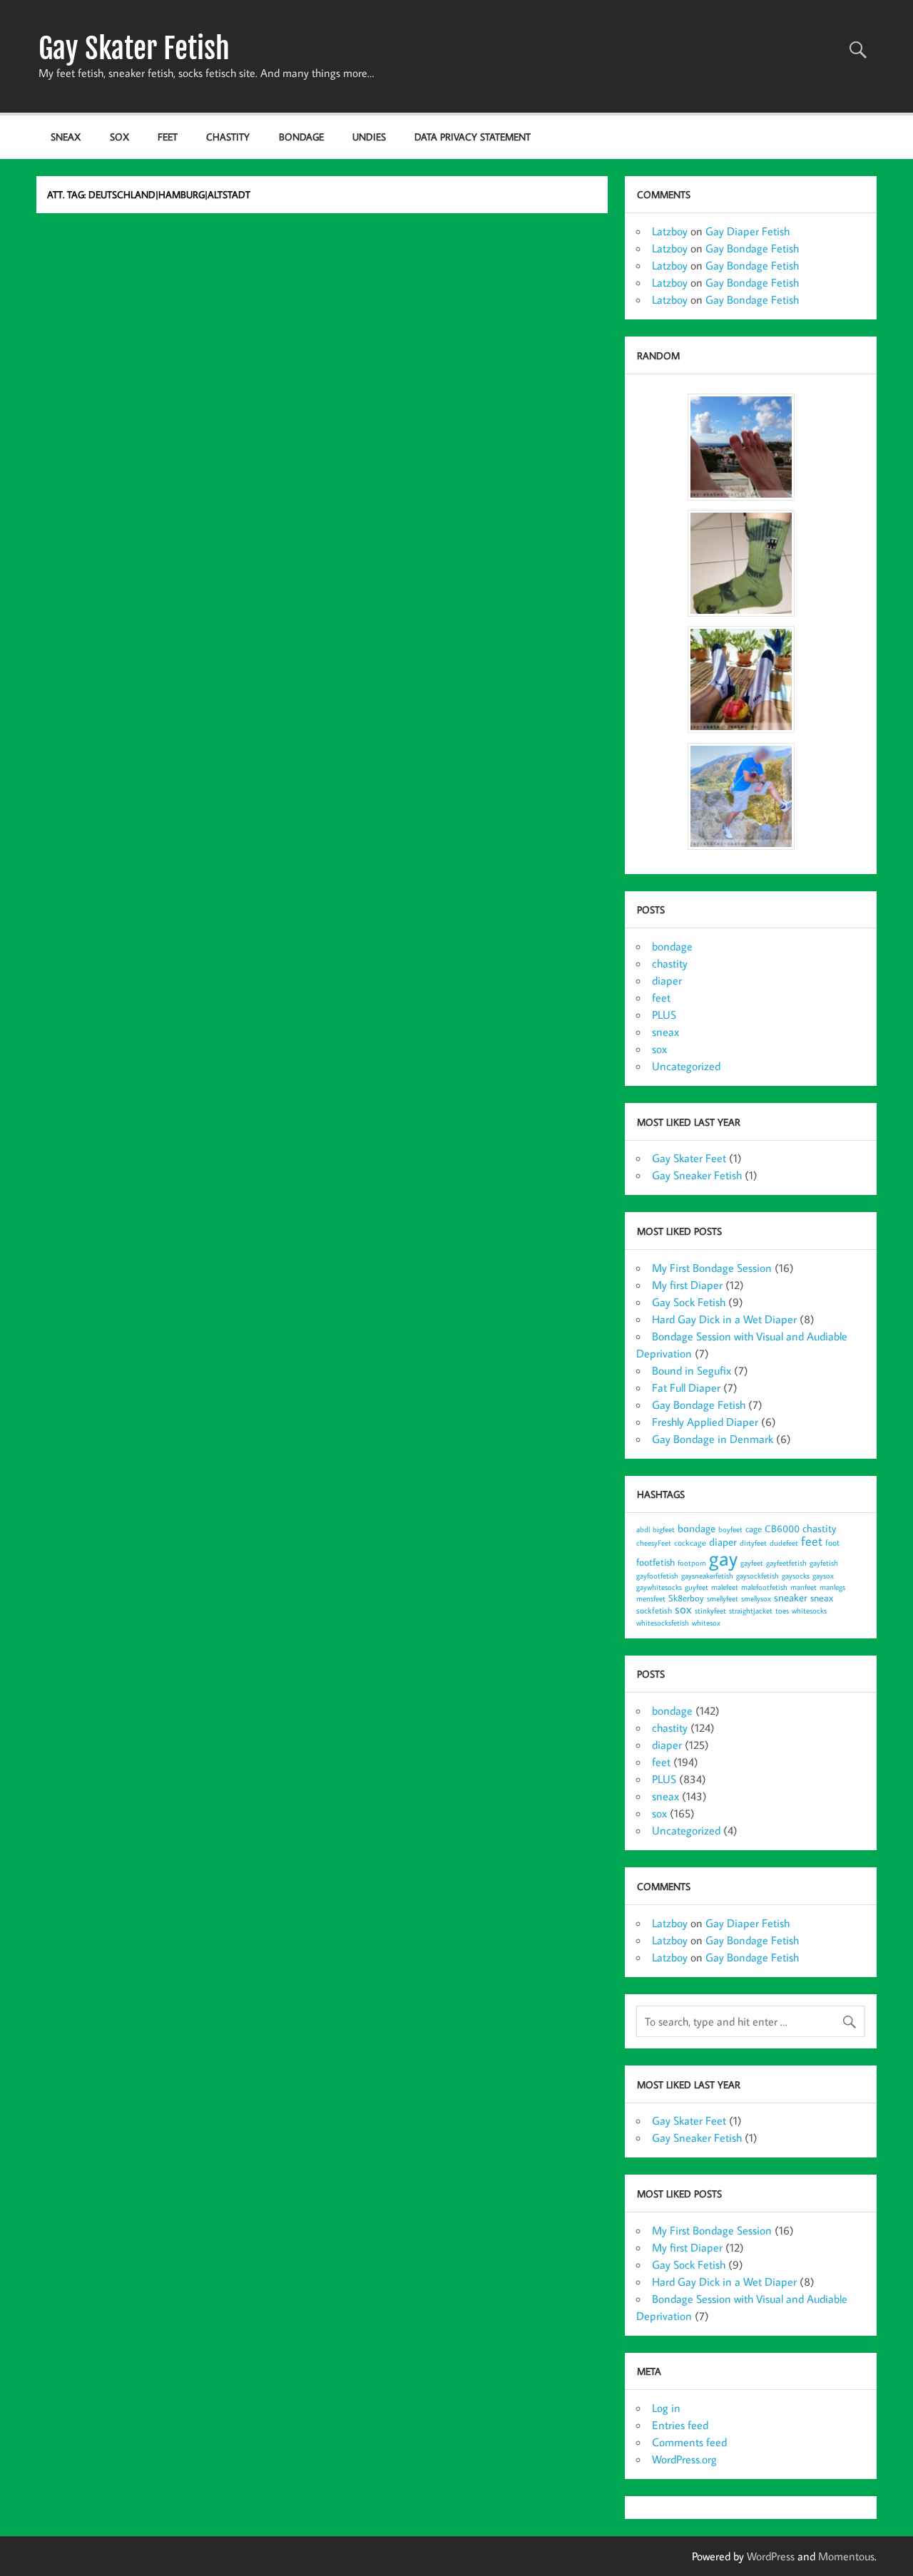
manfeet (804, 1587)
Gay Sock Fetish (689, 1302)
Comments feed (689, 2442)
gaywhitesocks (659, 1587)
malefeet (725, 1587)
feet (168, 137)
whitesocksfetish (663, 1623)
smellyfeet (723, 1599)
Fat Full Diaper (686, 1387)
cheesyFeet (654, 1543)
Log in (666, 2408)
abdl (643, 1529)
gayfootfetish (657, 1576)
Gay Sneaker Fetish (697, 1175)
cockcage (690, 1543)
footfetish (656, 1562)
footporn (692, 1563)
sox (119, 137)
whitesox (706, 1623)
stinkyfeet (710, 1611)
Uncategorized (686, 1066)
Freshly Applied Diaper (705, 1422)
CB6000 (782, 1528)
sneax (66, 137)
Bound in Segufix (692, 1370)
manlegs (832, 1587)
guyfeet (697, 1587)
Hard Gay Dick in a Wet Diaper (724, 1319)
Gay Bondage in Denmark (713, 1439)
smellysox (756, 1599)
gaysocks (796, 1576)
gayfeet (752, 1563)
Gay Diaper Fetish (748, 231)
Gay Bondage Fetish (752, 248)
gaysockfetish (758, 1576)
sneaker (791, 1597)
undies (369, 137)
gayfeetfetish (786, 1563)
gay (723, 1558)
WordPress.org (684, 2459)
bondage (301, 137)
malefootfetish (764, 1587)
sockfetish (654, 1610)
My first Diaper (687, 1285)
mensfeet (651, 1599)
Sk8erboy (686, 1598)
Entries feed (680, 2425)
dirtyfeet (753, 1543)
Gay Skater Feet (689, 1158)
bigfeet (664, 1529)
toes (782, 1611)
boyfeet (730, 1529)
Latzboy (670, 231)
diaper (667, 980)
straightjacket (751, 1611)
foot (832, 1543)
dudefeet (784, 1543)
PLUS (664, 1015)
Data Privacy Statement (473, 137)
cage (754, 1529)
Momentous (846, 2556)
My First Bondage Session (712, 1268)
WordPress (771, 2556)
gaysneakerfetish (707, 1576)
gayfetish (824, 1563)
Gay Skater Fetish (134, 48)
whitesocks (809, 1611)
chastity (228, 137)
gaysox (823, 1576)
